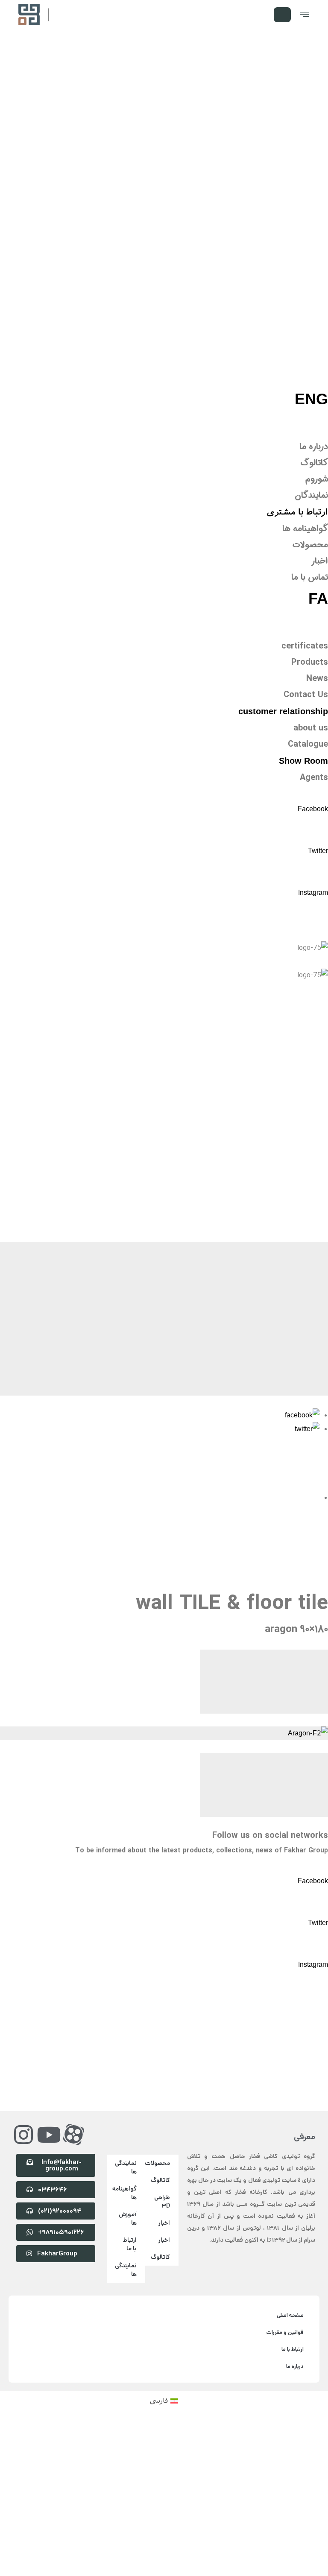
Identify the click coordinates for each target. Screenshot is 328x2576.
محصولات (158, 2113)
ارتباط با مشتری (297, 512)
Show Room (303, 761)
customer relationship (283, 711)
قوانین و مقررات (285, 2282)
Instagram (313, 892)
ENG (311, 399)
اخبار (164, 2173)
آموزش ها (128, 2168)
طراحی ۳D (162, 2151)
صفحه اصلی (290, 2265)
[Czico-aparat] (74, 2084)
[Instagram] (23, 2084)
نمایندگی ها (126, 2117)
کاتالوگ (160, 2130)
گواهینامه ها (124, 2143)
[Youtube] (49, 2084)
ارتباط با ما (130, 2194)
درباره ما (295, 2316)
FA (318, 598)
